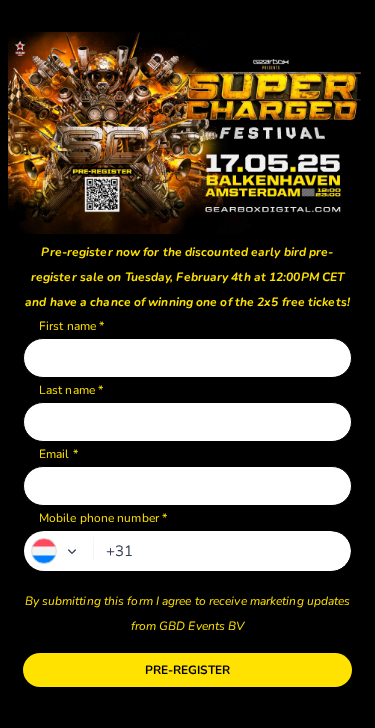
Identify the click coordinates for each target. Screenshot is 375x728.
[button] (59, 551)
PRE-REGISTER (187, 670)
